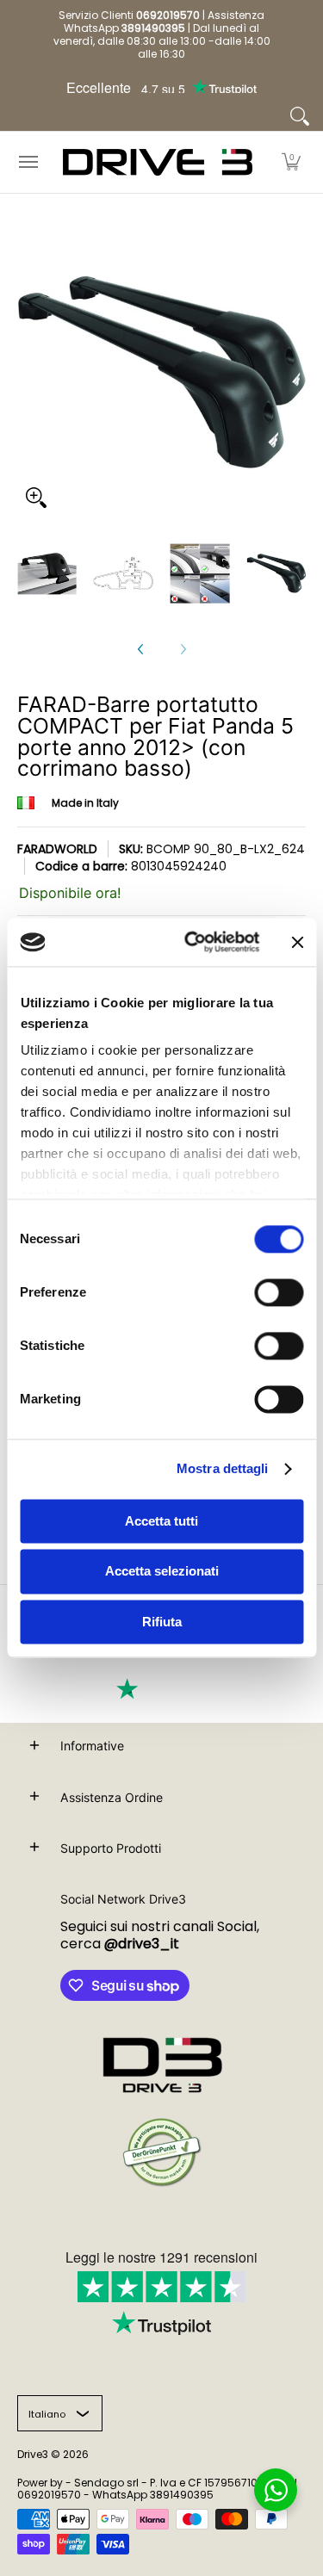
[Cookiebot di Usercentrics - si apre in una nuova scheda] (193, 942)
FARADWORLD (57, 849)
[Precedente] (141, 649)
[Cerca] (300, 116)
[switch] (279, 1292)
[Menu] (28, 162)
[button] (291, 162)
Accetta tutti (161, 1521)
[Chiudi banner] (297, 942)
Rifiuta (162, 1622)
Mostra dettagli (223, 1468)
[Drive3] (158, 162)
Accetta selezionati (162, 1572)
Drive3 (33, 2454)
